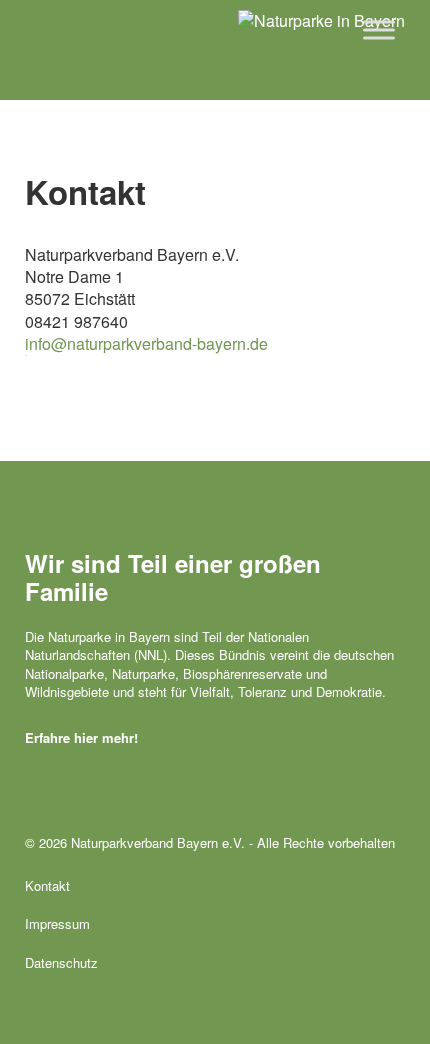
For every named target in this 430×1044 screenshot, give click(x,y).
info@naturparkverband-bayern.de (146, 343)
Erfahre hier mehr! (81, 737)
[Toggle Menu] (379, 29)
